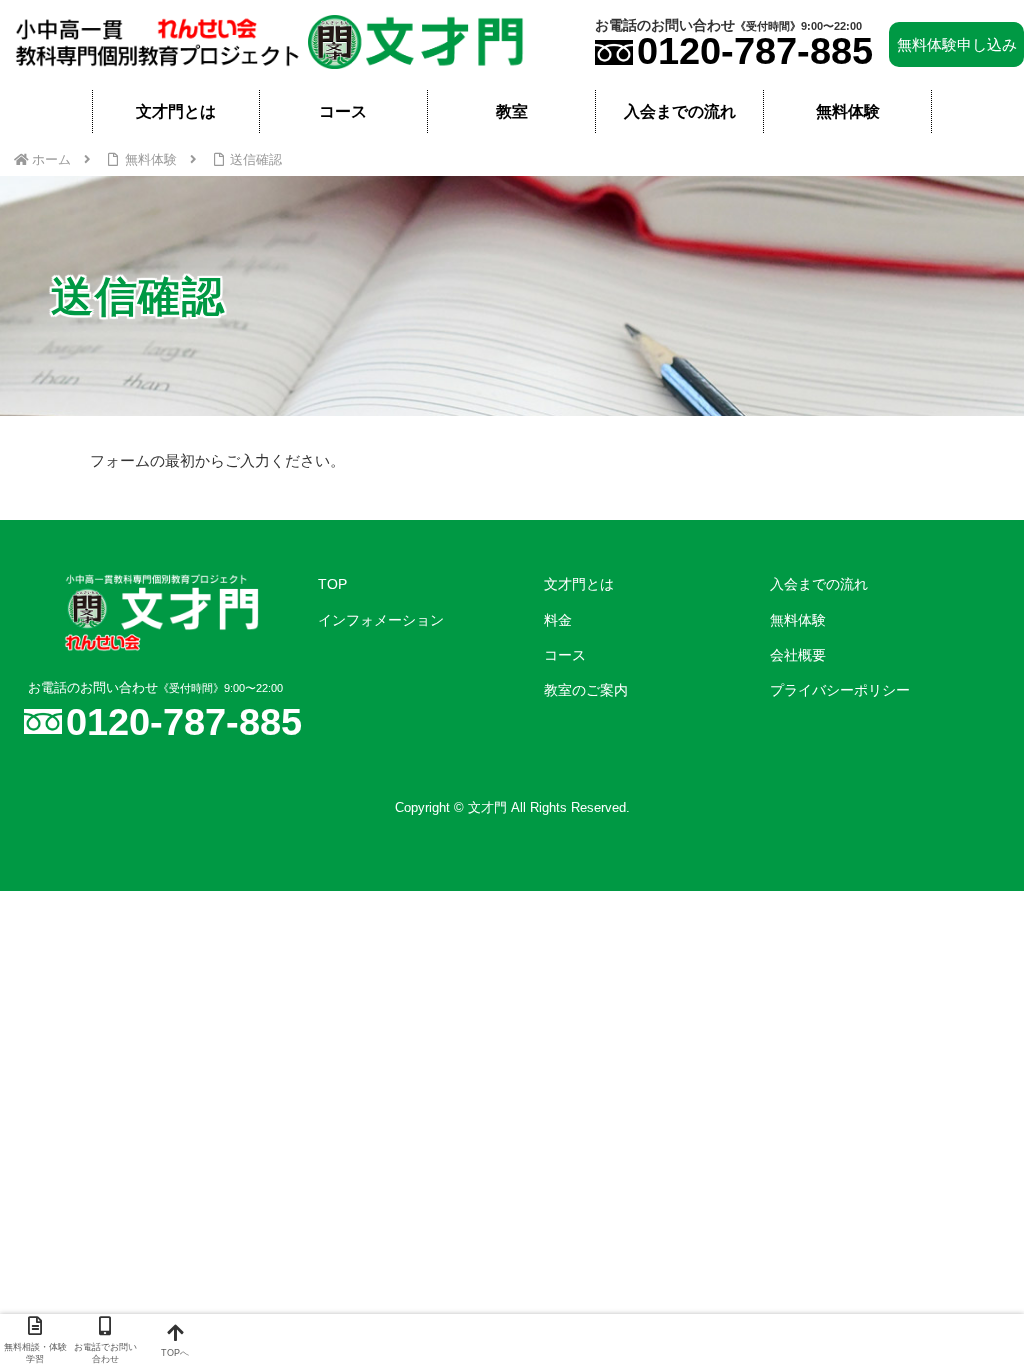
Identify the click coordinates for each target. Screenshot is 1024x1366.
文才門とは (579, 584)
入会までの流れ (819, 584)
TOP (332, 584)
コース (565, 655)
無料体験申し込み (957, 44)
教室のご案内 (586, 690)
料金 (558, 620)
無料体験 (798, 620)
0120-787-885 (755, 51)
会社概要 (798, 655)
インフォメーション (381, 620)
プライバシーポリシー (840, 690)
